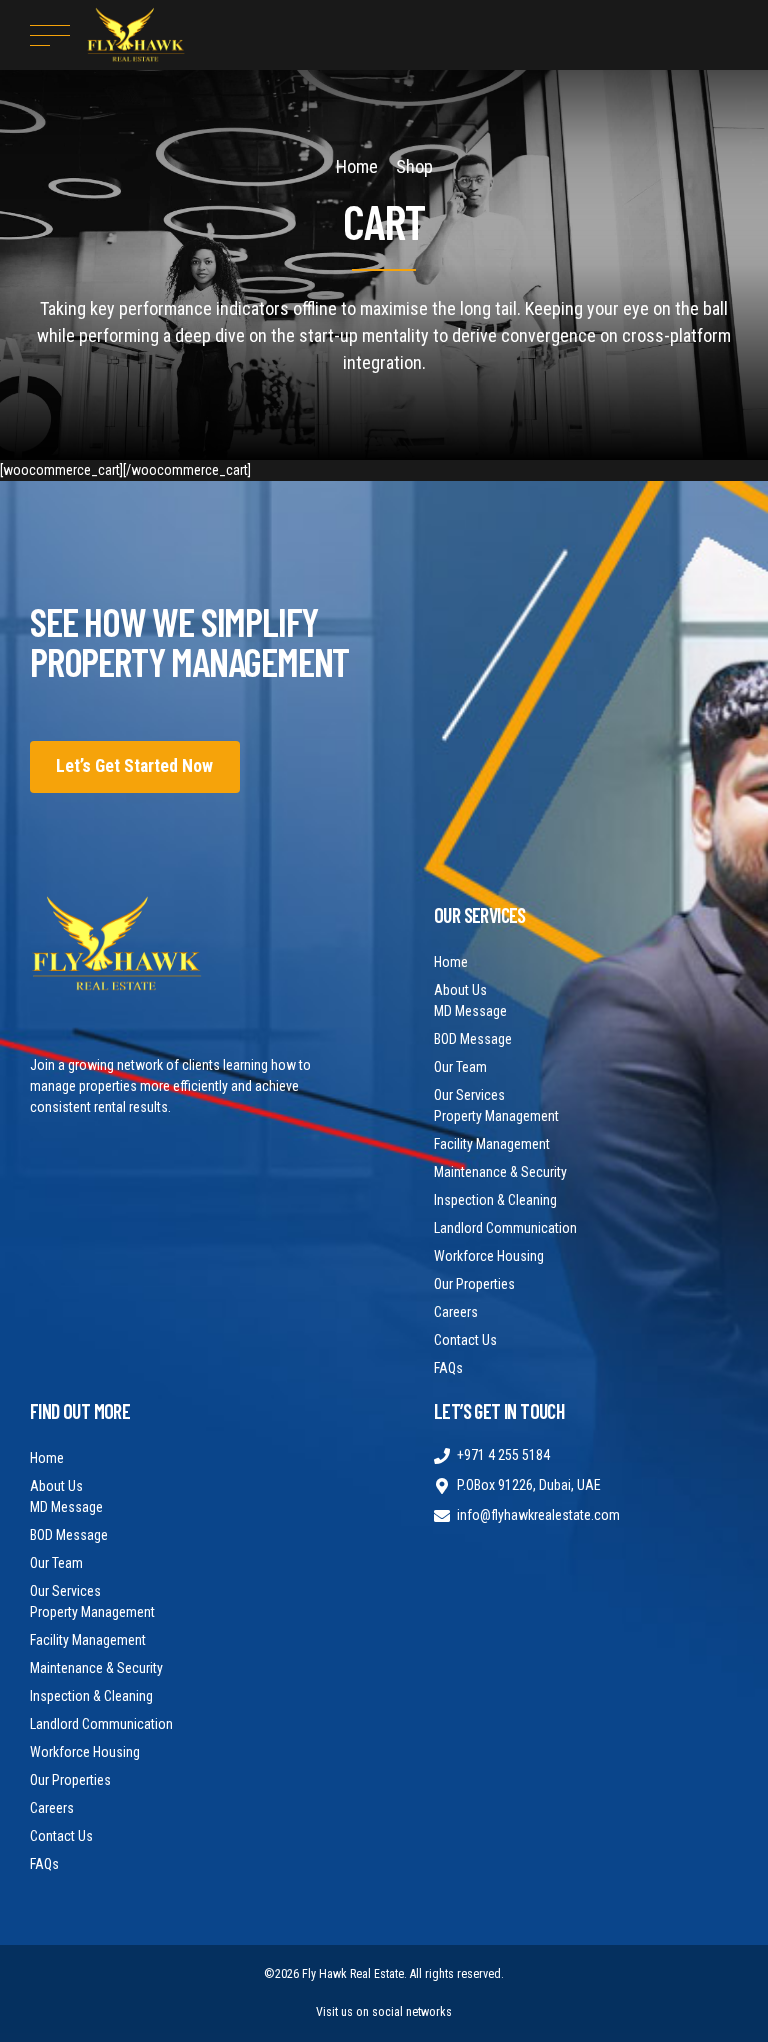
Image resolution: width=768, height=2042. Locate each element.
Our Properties (474, 1284)
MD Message (470, 1011)
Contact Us (465, 1340)
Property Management (496, 1116)
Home (357, 166)
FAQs (448, 1368)
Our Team (460, 1067)
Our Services (469, 1095)
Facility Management (492, 1144)
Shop (414, 166)
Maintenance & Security (500, 1172)
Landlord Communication (505, 1228)
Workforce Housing (489, 1256)
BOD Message (473, 1039)
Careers (456, 1312)
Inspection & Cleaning (495, 1200)
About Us (460, 990)
